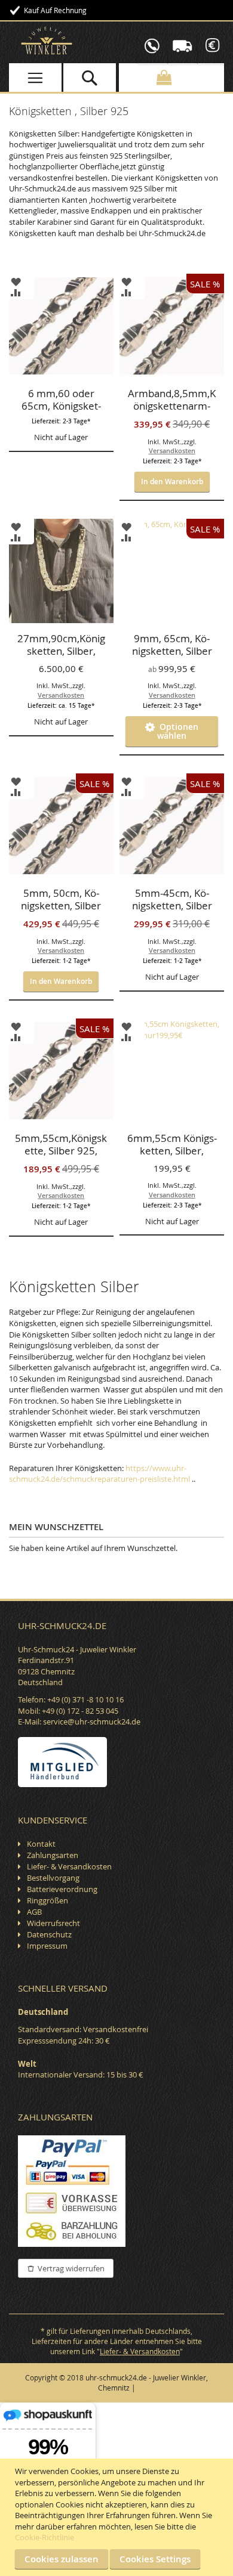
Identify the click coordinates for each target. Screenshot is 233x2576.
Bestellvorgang (53, 1878)
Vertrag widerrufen (71, 2268)
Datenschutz (49, 1934)
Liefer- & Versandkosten (69, 1866)
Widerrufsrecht (53, 1923)
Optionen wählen (177, 731)
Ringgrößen (47, 1900)
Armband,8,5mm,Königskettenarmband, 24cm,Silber (172, 401)
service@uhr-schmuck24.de (92, 1722)
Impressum (47, 1946)
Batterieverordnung (62, 1889)
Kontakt (41, 1844)
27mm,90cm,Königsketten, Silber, (61, 645)
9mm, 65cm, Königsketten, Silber (172, 645)
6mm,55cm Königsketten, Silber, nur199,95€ (172, 1145)
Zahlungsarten (53, 1855)
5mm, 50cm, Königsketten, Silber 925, (61, 900)
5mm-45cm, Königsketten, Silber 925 (172, 900)
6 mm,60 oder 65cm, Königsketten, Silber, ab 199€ (61, 401)
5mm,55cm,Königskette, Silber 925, (61, 1145)
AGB (34, 1912)
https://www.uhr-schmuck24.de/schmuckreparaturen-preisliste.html (99, 1474)
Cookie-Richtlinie (45, 2537)
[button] (16, 281)
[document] (118, 2517)
